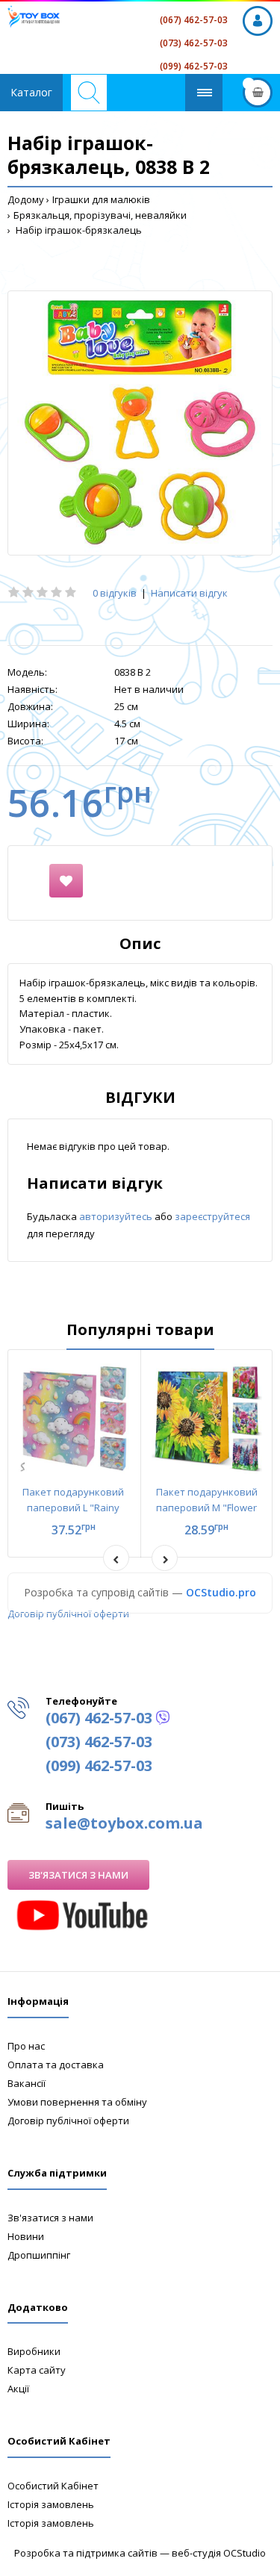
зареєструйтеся (212, 1216)
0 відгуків (115, 593)
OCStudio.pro (221, 1592)
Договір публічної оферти (68, 1614)
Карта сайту (37, 2370)
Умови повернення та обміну (77, 2102)
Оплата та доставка (56, 2065)
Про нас (26, 2046)
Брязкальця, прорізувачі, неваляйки (100, 215)
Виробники (34, 2351)
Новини (26, 2236)
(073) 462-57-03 (194, 43)
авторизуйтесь (117, 1216)
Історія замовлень (51, 2504)
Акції (18, 2389)
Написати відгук (189, 593)
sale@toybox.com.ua (124, 1823)
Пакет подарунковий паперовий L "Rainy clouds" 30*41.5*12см (73, 1508)
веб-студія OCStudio (219, 2553)
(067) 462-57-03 (194, 20)
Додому (26, 199)
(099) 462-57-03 (194, 66)
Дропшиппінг (39, 2255)
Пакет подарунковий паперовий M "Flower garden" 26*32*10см (207, 1508)
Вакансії (27, 2083)
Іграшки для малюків (101, 199)
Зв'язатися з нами (78, 1875)
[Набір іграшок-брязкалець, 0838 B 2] (140, 423)
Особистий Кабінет (53, 2486)
